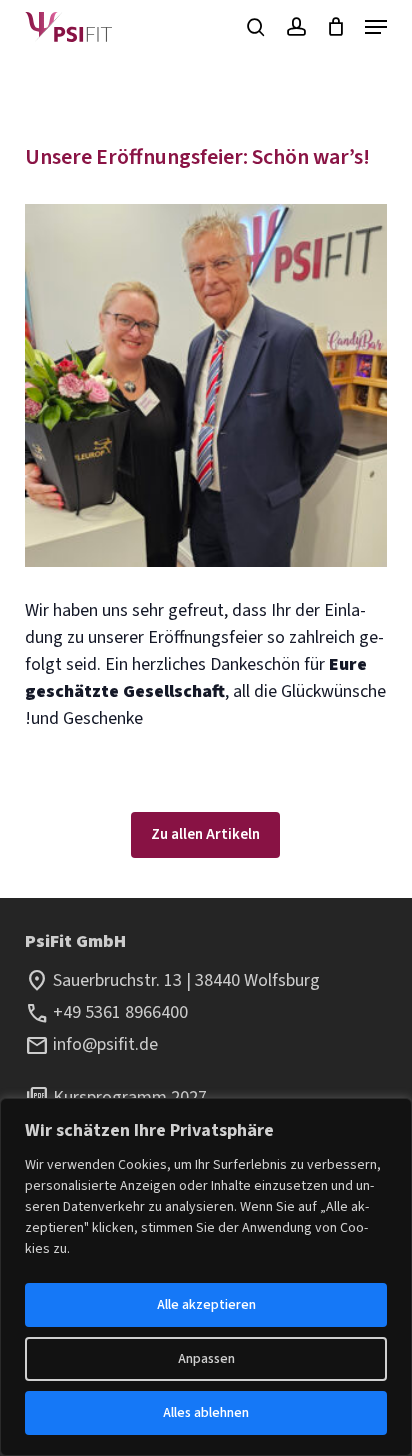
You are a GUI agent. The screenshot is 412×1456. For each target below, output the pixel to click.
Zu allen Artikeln (205, 834)
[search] (256, 27)
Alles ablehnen (206, 1413)
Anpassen (206, 1359)
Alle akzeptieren (206, 1305)
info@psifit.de (105, 1044)
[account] (295, 27)
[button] (376, 27)
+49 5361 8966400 (120, 1012)
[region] (206, 1277)
